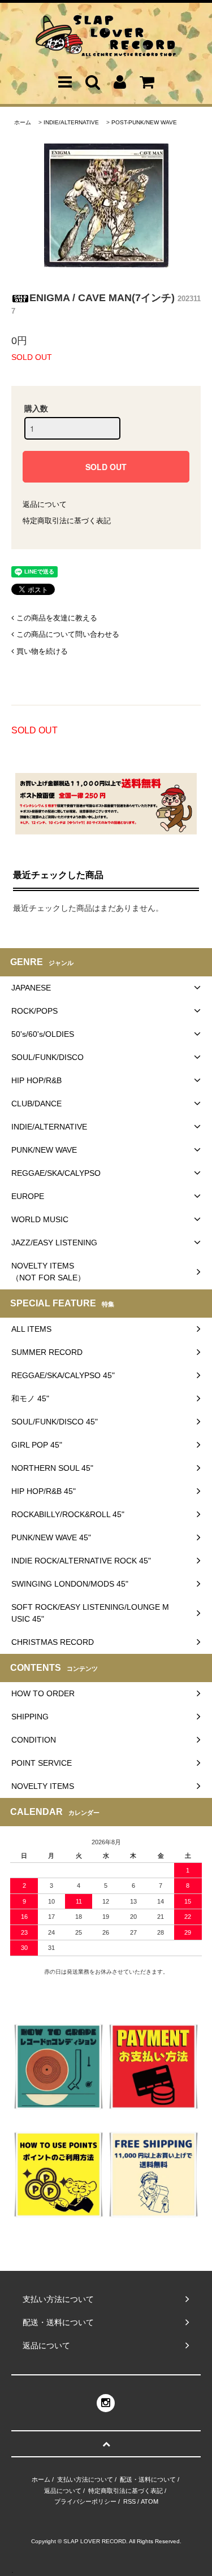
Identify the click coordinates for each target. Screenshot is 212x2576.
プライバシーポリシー (85, 2501)
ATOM (150, 2501)
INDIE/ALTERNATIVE (71, 122)
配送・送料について (148, 2479)
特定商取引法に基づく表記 (67, 521)
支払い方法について (85, 2479)
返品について (45, 504)
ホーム (23, 122)
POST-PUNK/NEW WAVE (144, 122)
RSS (129, 2501)
